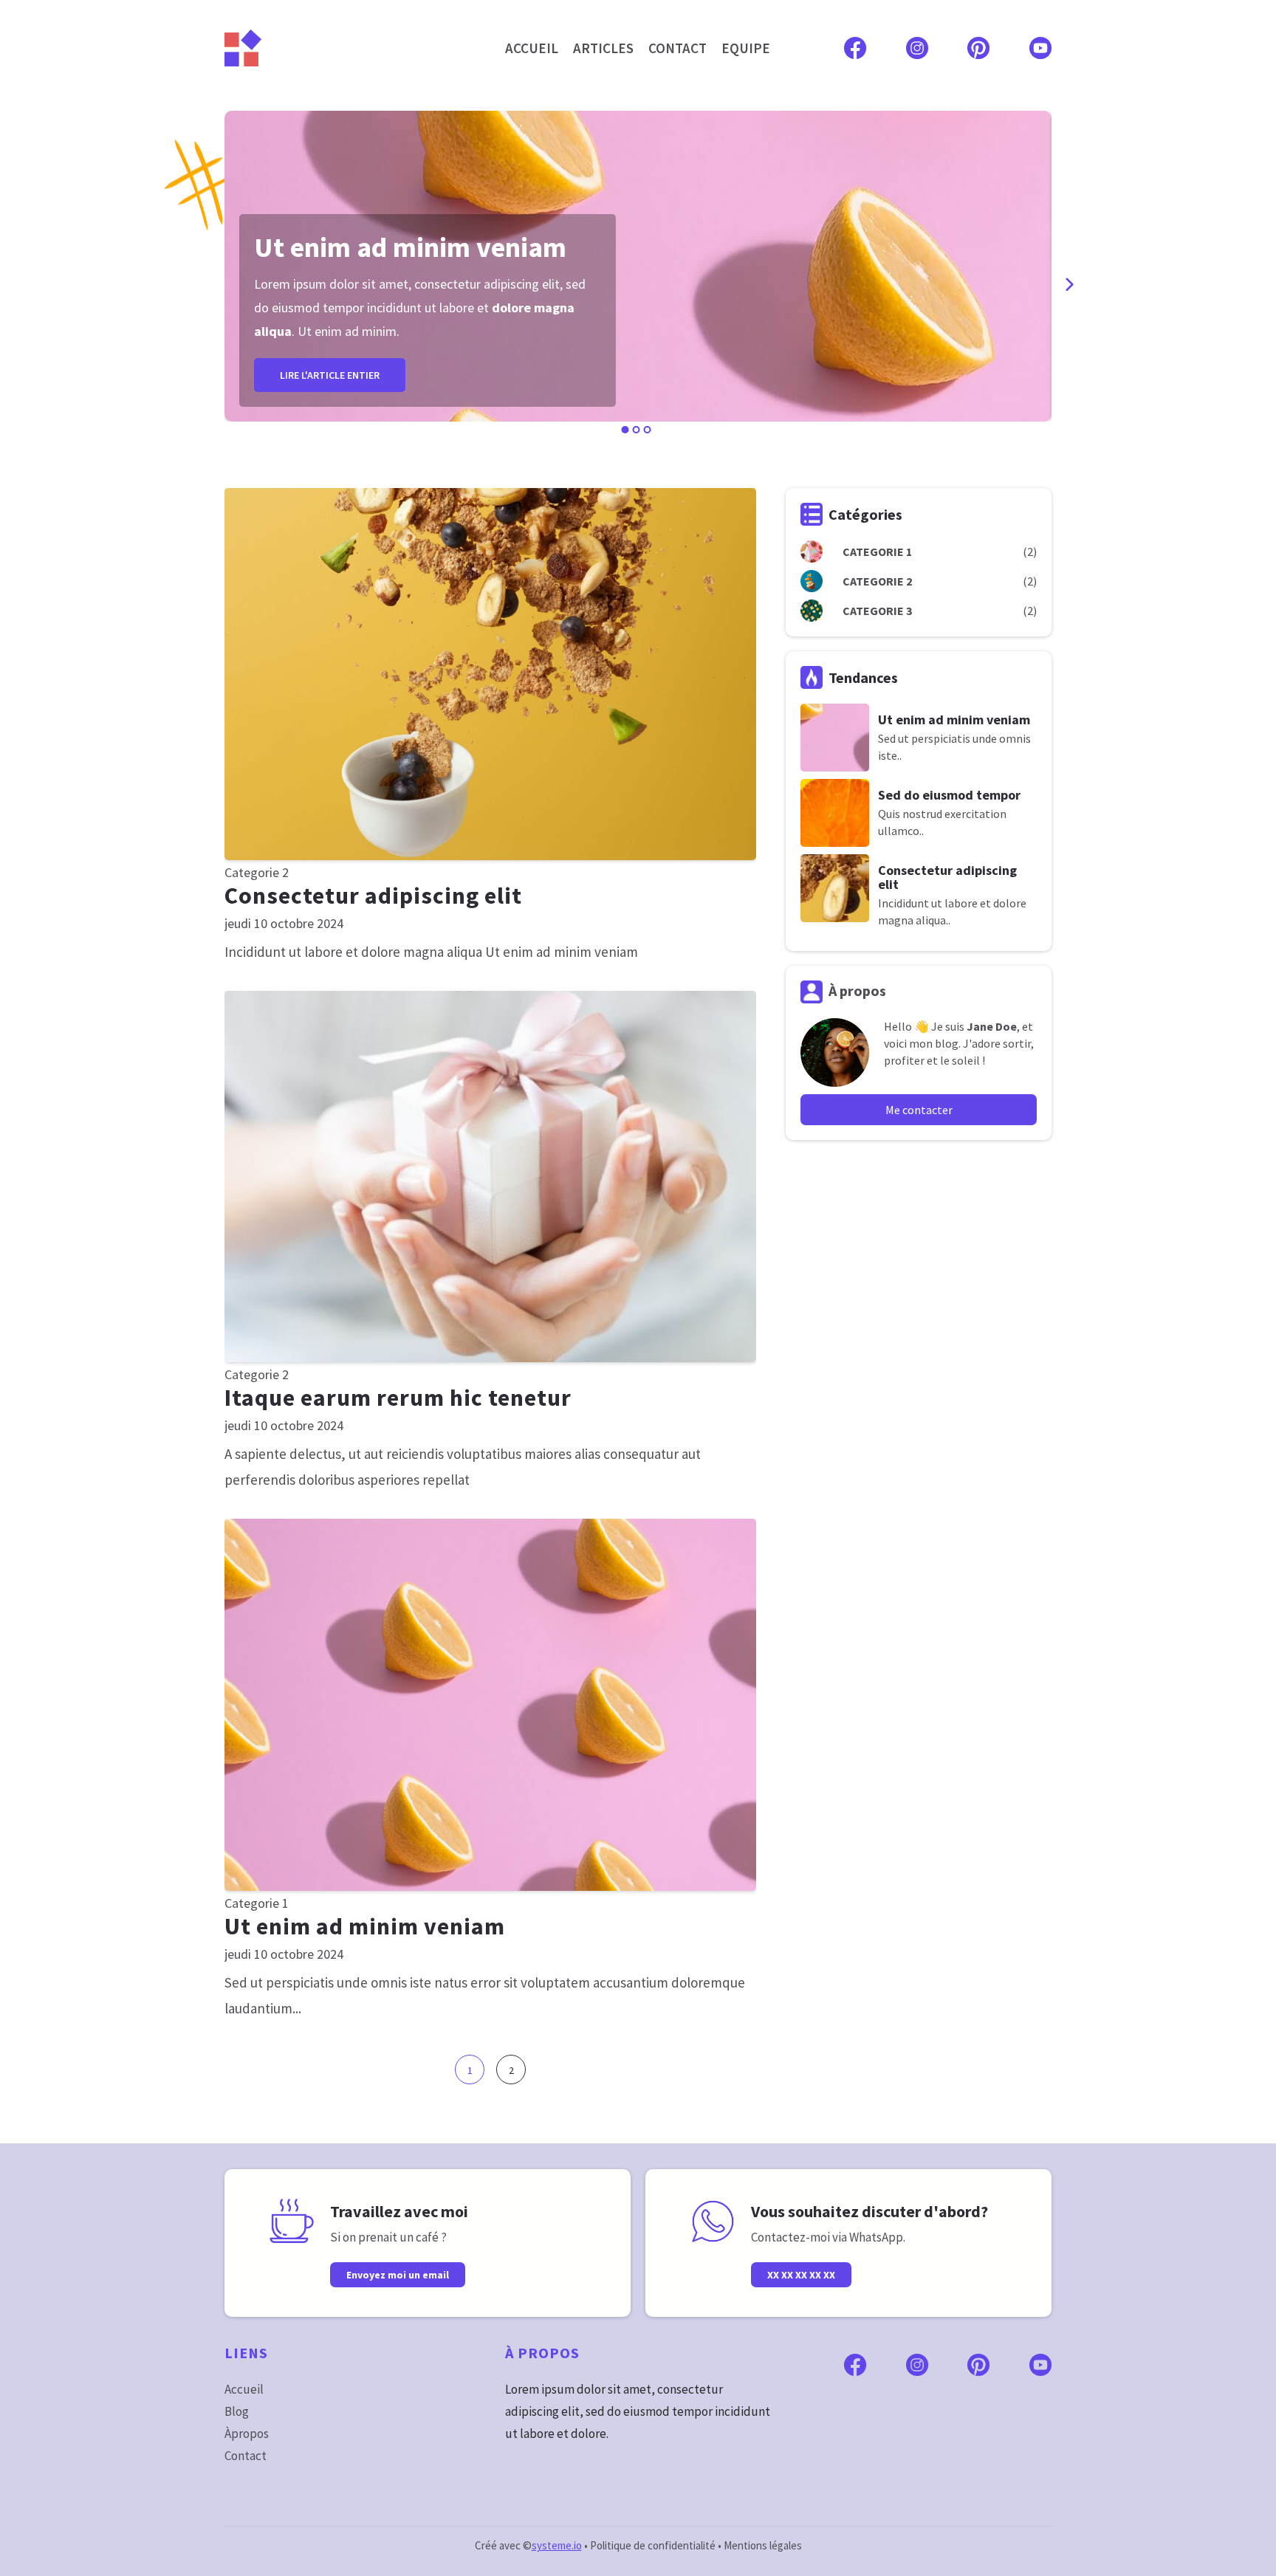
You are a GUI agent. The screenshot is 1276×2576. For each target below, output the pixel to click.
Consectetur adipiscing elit (373, 896)
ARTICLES (603, 48)
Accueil (244, 2389)
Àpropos (247, 2434)
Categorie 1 (257, 1903)
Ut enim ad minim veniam (365, 1926)
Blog (237, 2411)
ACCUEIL (532, 48)
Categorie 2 (257, 872)
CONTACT (678, 48)
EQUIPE (746, 48)
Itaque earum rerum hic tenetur (398, 1398)
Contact (246, 2456)
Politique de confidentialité (653, 2545)
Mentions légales (763, 2545)
